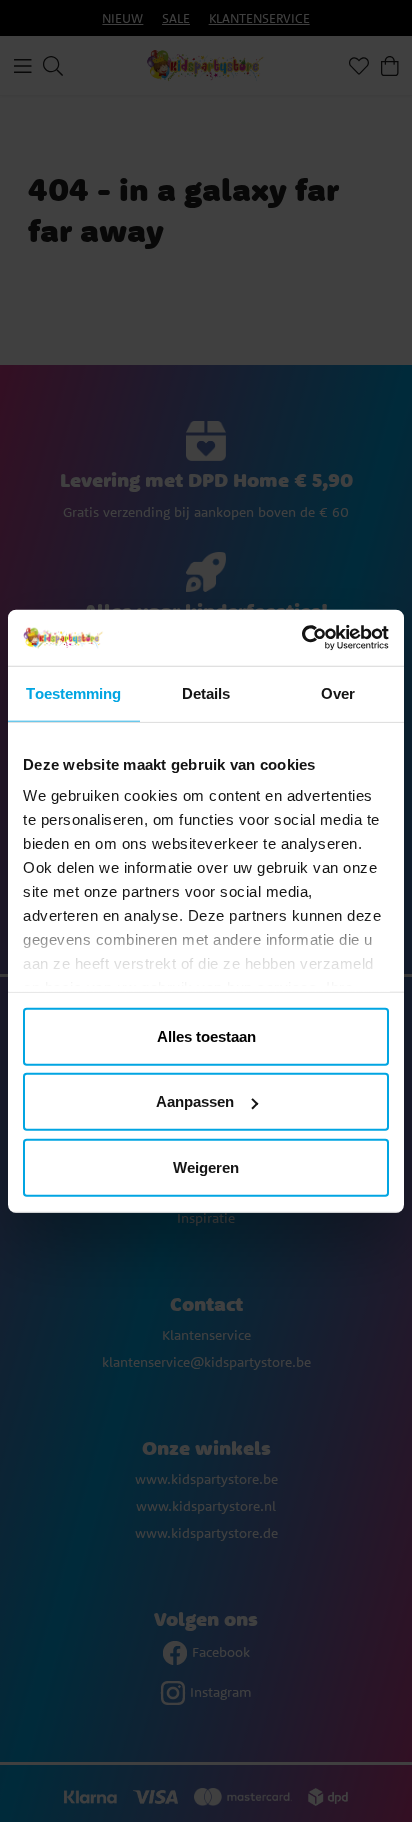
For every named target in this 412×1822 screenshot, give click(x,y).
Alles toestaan (206, 1035)
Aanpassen (195, 1101)
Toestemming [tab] (73, 692)
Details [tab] (206, 692)
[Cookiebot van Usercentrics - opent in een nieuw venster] (301, 638)
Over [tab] (338, 692)
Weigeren (206, 1166)
